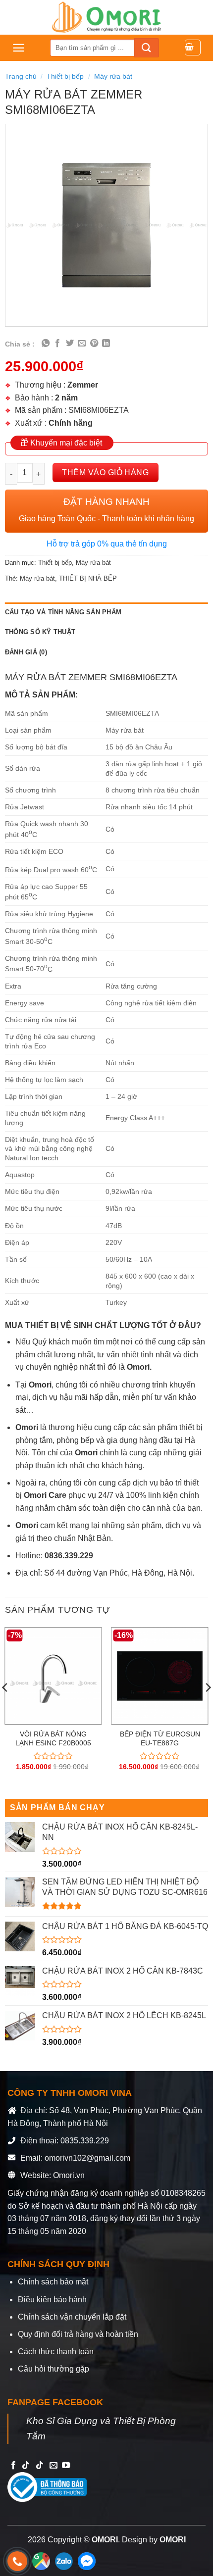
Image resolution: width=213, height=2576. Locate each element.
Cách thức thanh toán (56, 2352)
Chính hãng (71, 423)
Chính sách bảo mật (53, 2282)
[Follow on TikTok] (26, 2466)
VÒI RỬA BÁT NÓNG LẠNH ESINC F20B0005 (53, 1739)
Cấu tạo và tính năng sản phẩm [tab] (63, 612)
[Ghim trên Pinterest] (94, 344)
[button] (19, 48)
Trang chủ (21, 76)
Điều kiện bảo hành (52, 2300)
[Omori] (106, 17)
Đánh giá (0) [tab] (26, 652)
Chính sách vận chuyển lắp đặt (72, 2317)
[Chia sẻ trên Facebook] (57, 344)
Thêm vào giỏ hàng (105, 472)
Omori (28, 1427)
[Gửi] (147, 48)
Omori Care (45, 1495)
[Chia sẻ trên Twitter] (70, 344)
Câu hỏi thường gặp (53, 2369)
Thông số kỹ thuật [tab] (40, 632)
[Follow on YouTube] (66, 2466)
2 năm (66, 398)
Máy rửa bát (113, 76)
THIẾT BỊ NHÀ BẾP (88, 578)
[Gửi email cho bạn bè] (82, 344)
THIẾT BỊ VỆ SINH (60, 1325)
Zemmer (83, 385)
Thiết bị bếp (65, 76)
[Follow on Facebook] (13, 2466)
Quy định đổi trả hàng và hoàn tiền (78, 2334)
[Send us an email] (53, 2466)
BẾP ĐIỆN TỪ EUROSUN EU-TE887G (160, 1739)
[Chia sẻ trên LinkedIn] (106, 344)
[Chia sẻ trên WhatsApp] (46, 344)
